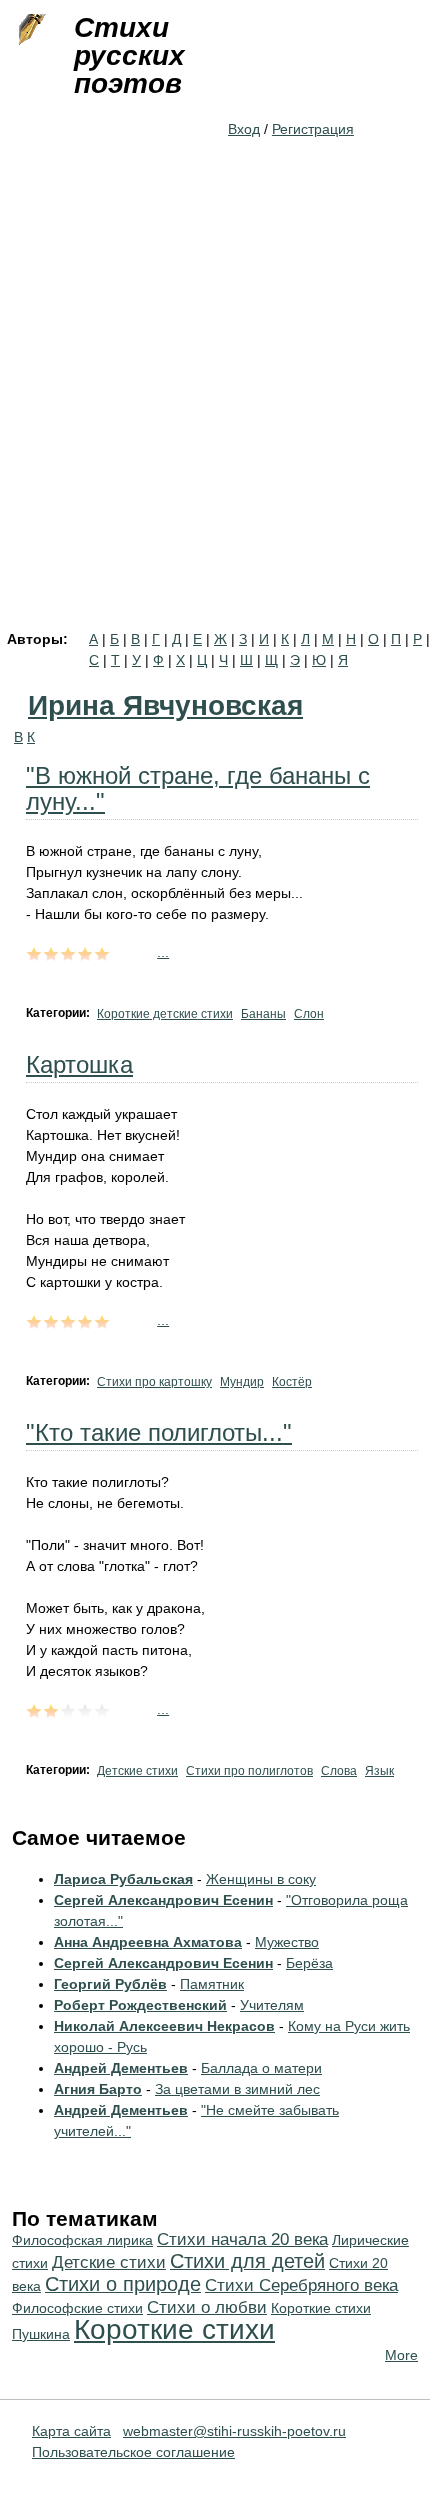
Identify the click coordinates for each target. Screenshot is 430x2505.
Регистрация (313, 129)
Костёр (292, 1382)
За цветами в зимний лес (237, 2089)
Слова (339, 1771)
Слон (309, 1014)
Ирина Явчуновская (165, 705)
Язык (379, 1771)
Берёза (309, 1963)
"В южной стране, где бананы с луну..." (198, 788)
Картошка (79, 1064)
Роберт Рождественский (140, 2005)
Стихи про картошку (154, 1382)
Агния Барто (98, 2089)
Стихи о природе (123, 2284)
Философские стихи (77, 2308)
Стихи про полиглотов (249, 1771)
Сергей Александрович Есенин (163, 1900)
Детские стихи (137, 1771)
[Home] (30, 30)
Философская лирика (82, 2240)
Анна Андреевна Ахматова (148, 1942)
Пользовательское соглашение (133, 2452)
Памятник (212, 1984)
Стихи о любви (207, 2307)
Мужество (287, 1942)
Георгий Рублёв (110, 1984)
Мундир (242, 1382)
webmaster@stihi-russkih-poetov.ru (234, 2431)
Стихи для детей (247, 2261)
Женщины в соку (261, 1879)
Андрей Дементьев (121, 2068)
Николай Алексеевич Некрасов (164, 2026)
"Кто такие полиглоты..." (159, 1432)
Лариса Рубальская (123, 1879)
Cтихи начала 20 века (242, 2239)
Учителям (272, 2005)
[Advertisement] (215, 407)
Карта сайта (71, 2431)
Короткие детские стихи (165, 1014)
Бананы (263, 1014)
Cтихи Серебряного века (301, 2285)
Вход (244, 129)
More (401, 2355)
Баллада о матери (261, 2068)
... (163, 952)
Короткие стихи (174, 2329)
